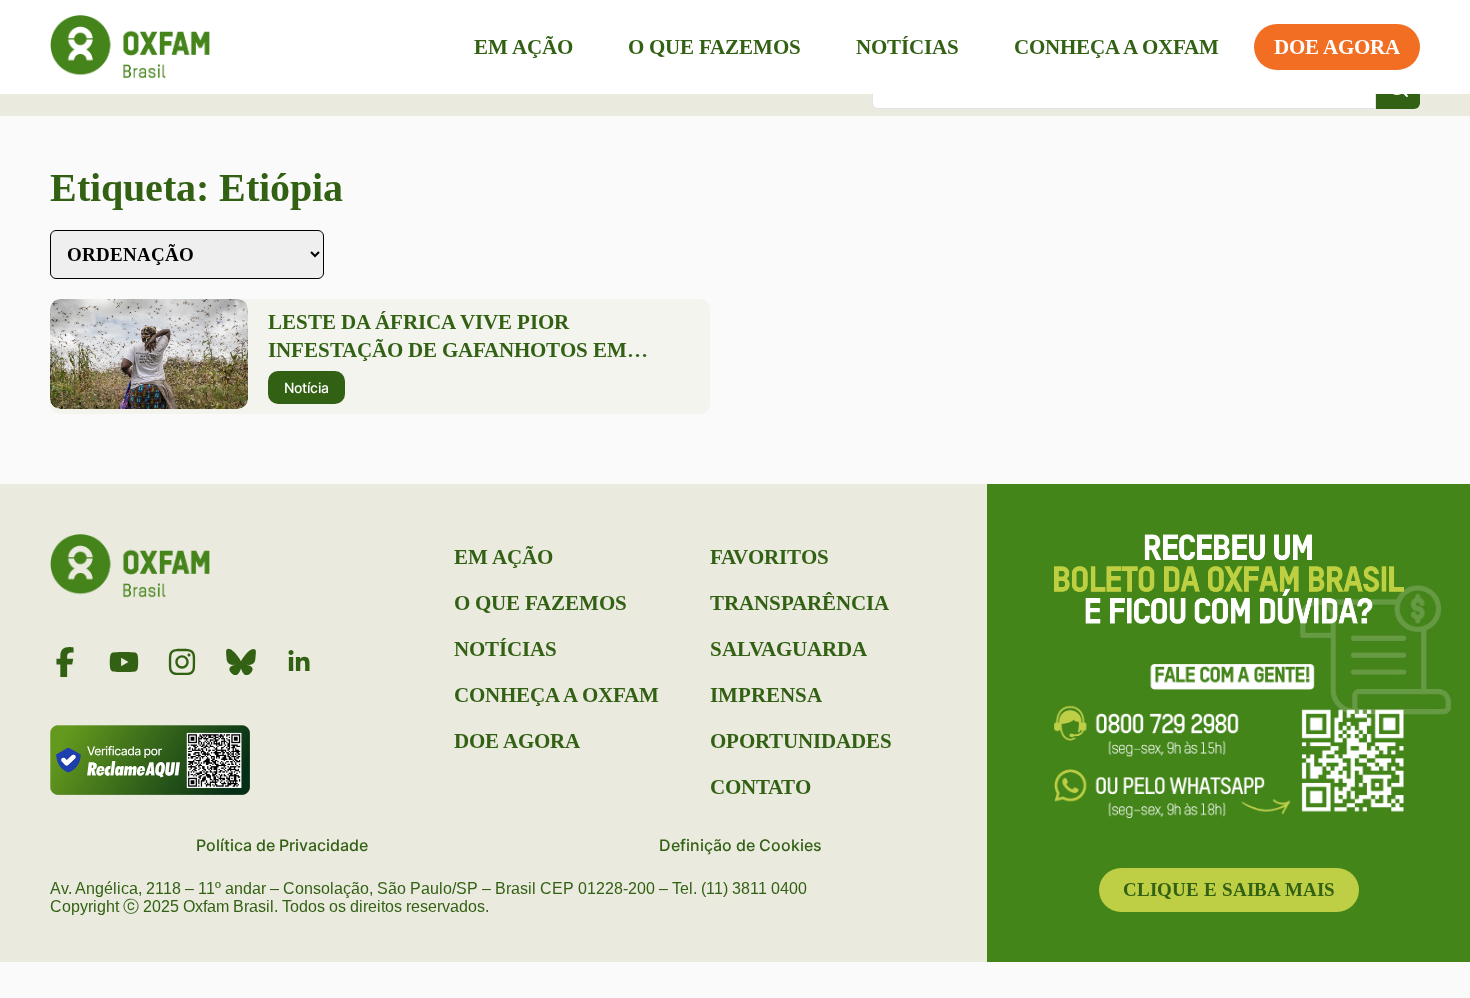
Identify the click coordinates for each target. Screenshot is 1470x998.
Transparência (799, 603)
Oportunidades (801, 741)
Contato (760, 787)
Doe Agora (1337, 47)
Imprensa (766, 695)
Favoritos (769, 557)
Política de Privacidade (282, 845)
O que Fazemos (714, 47)
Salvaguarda (788, 649)
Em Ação (523, 47)
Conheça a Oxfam (1116, 47)
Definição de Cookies (740, 845)
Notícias (907, 47)
